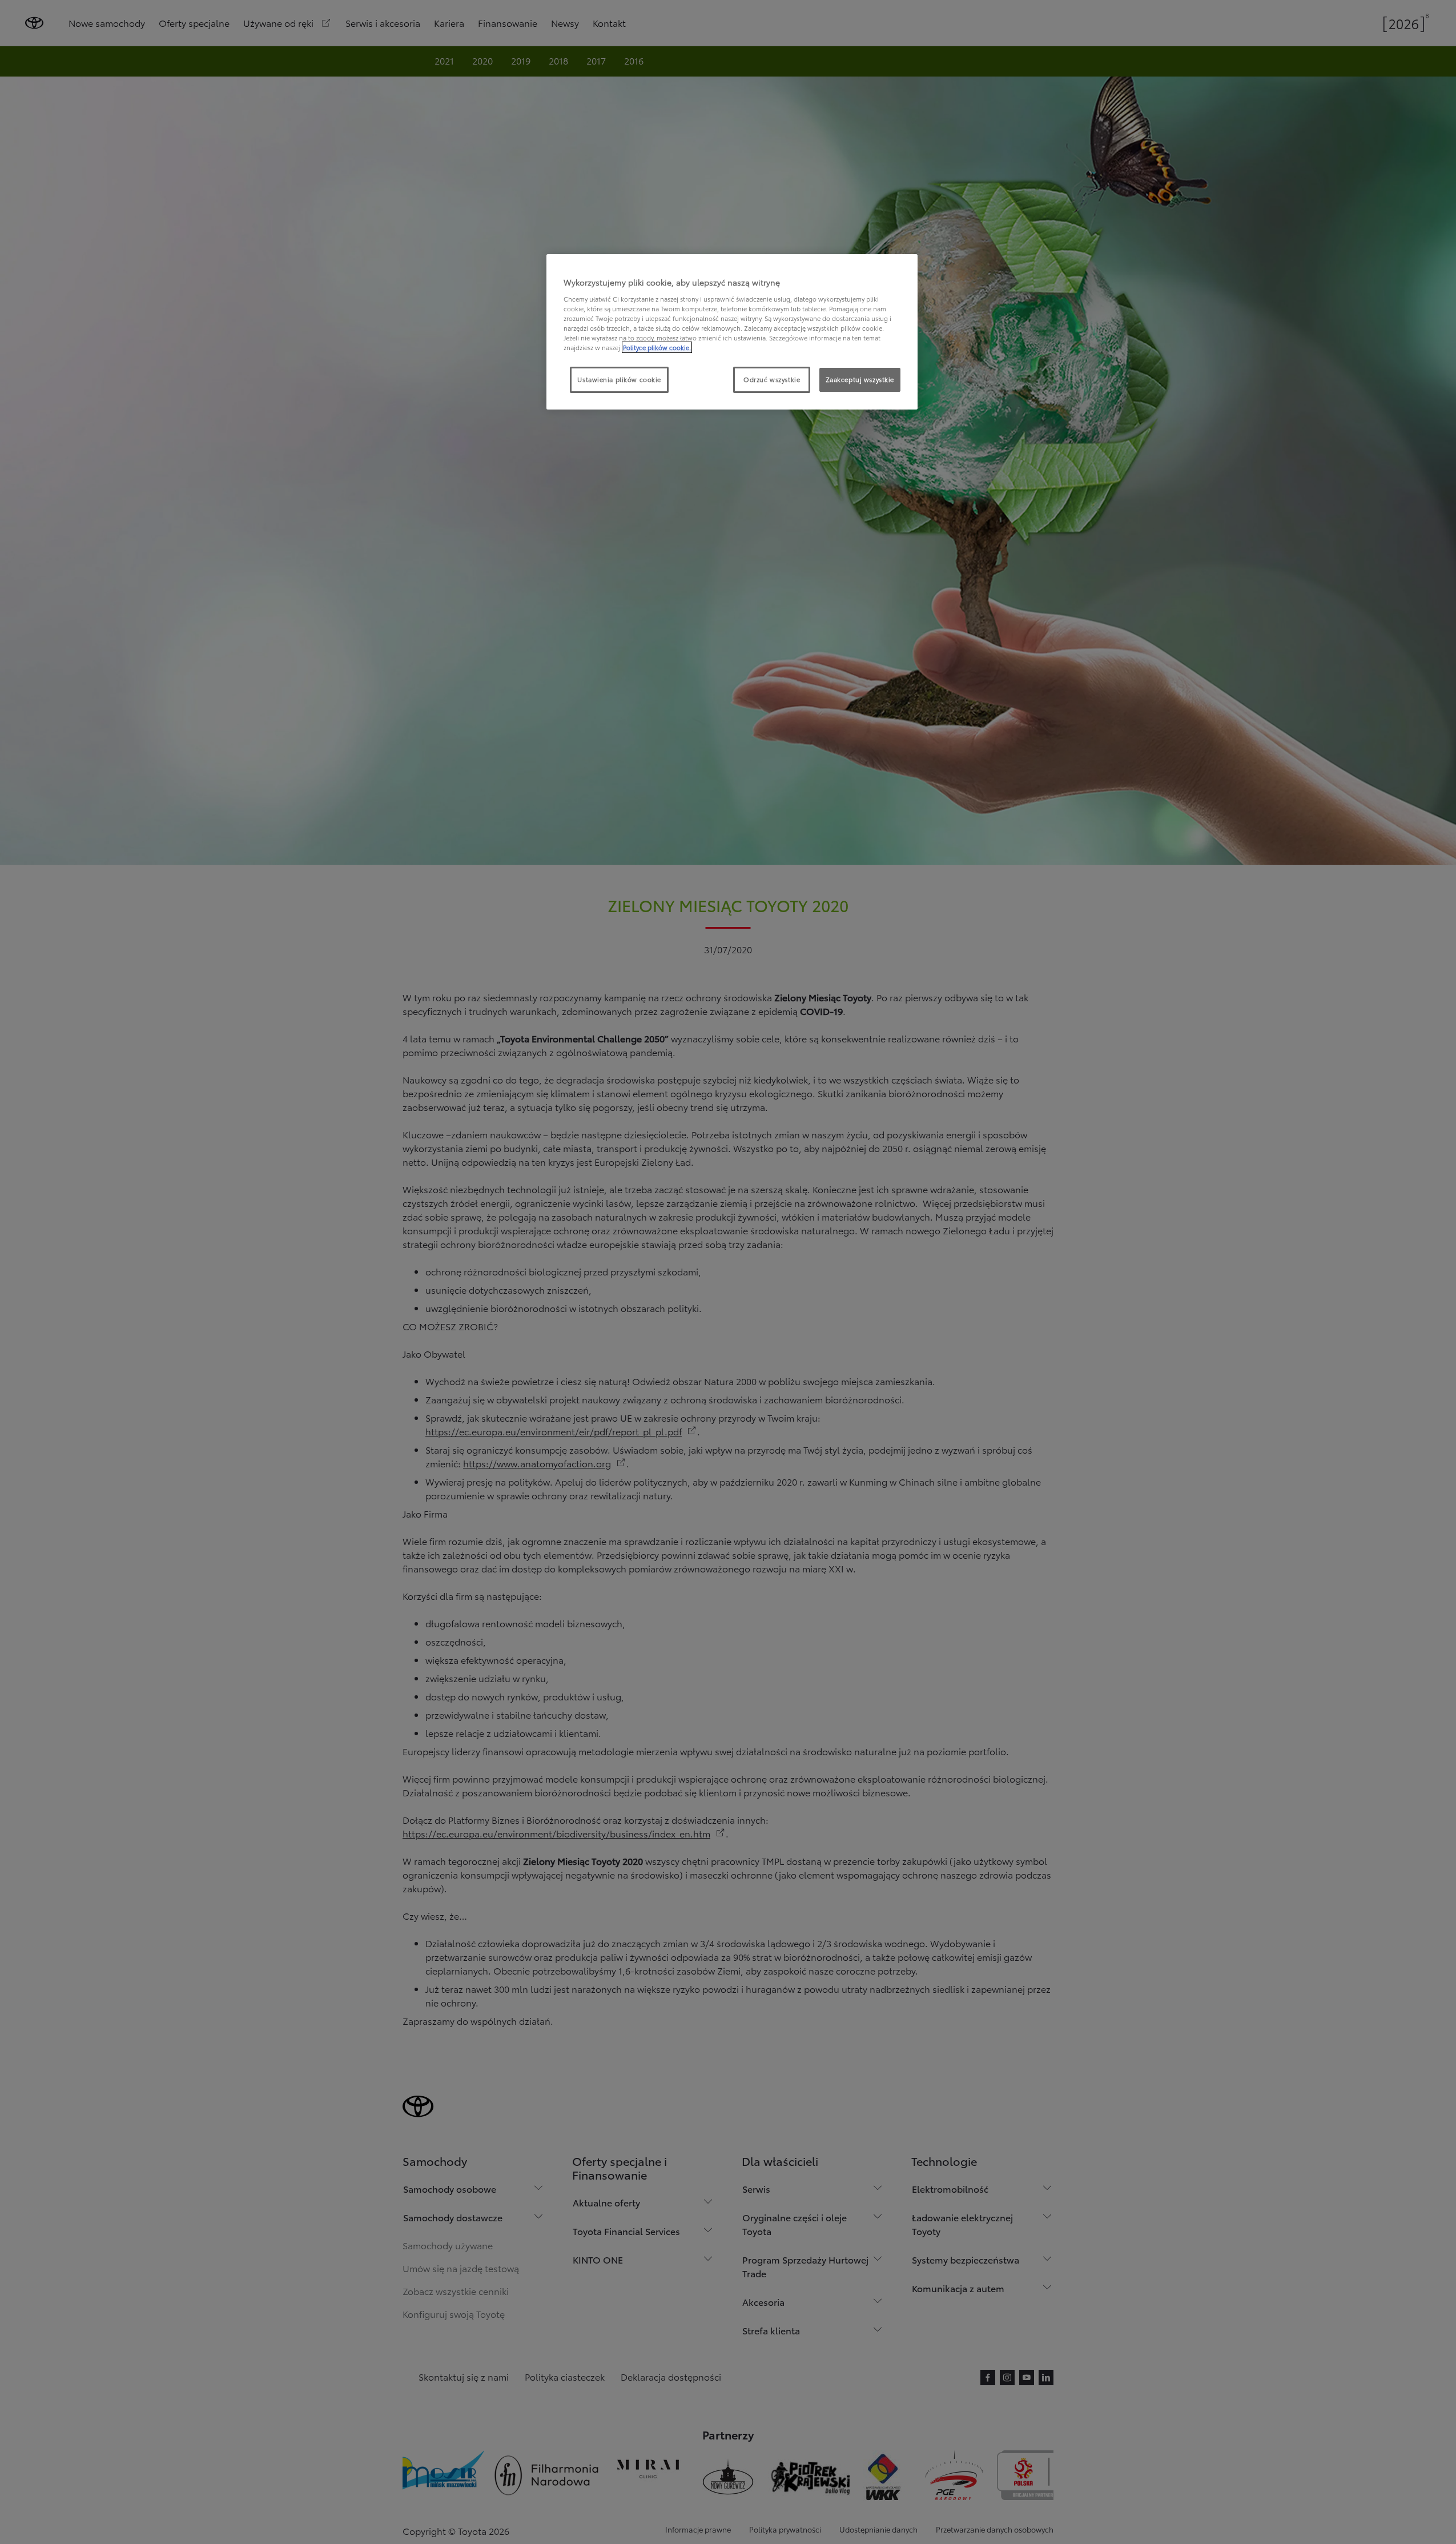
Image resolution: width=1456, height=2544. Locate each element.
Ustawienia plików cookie (619, 379)
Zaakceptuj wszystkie (860, 379)
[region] (732, 332)
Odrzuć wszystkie (772, 379)
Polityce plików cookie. (657, 347)
